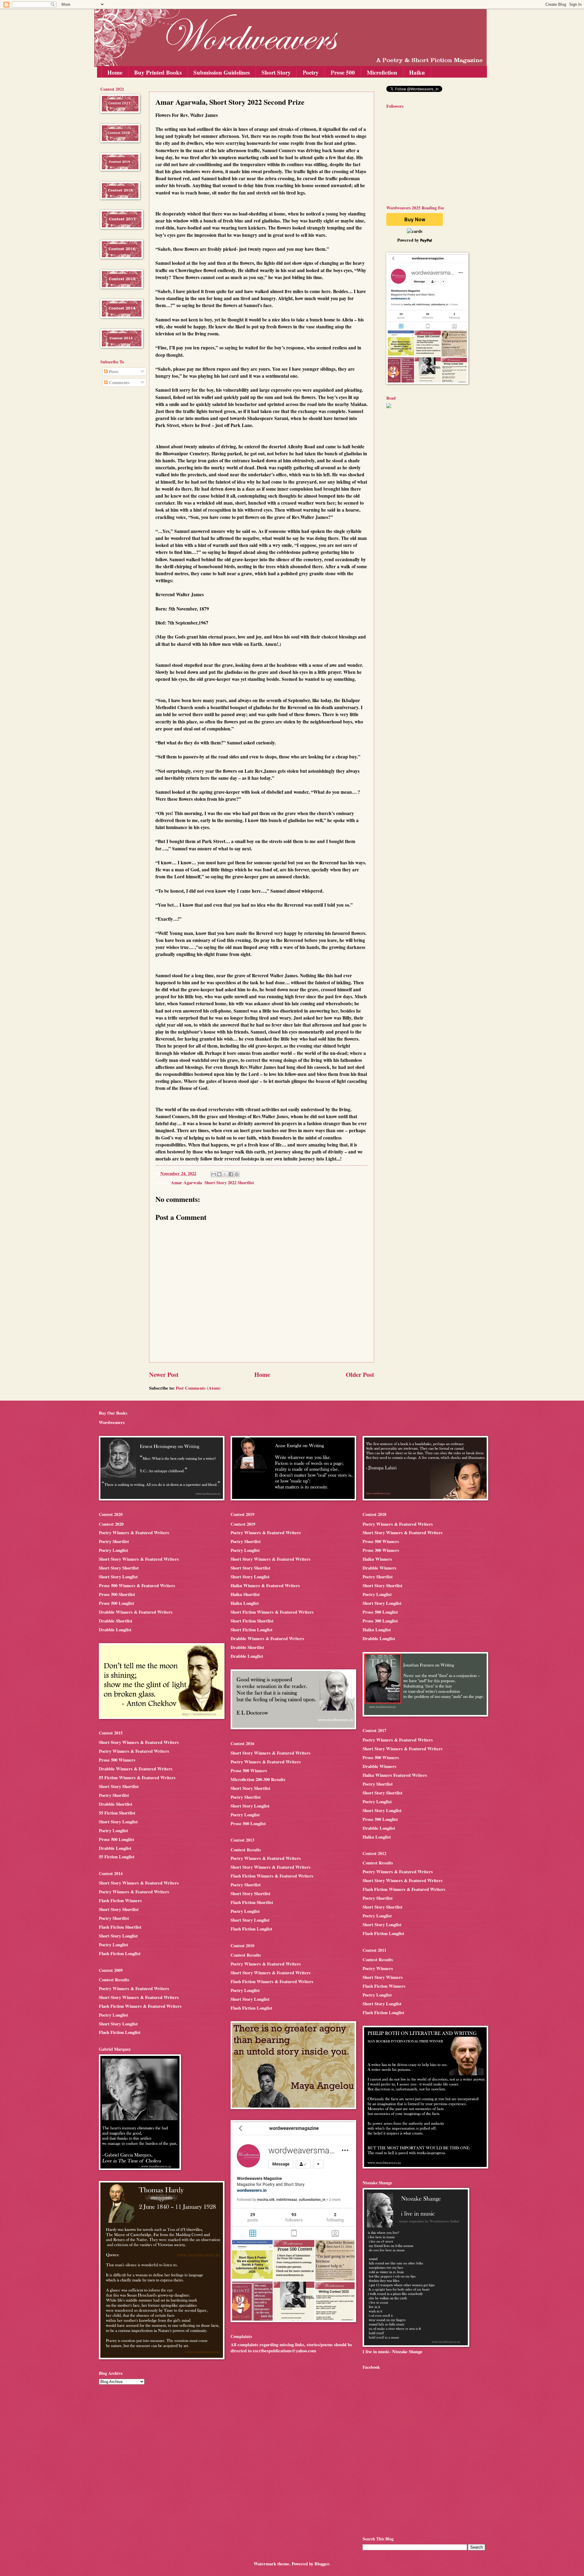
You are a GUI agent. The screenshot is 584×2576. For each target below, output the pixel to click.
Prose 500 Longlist (116, 1603)
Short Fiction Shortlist (252, 1621)
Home (115, 72)
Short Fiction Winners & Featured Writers (272, 1612)
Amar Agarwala (186, 1183)
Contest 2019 (243, 1524)
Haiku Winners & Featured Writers (265, 1585)
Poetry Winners (378, 1968)
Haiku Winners (377, 1559)
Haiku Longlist (245, 1603)
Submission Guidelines (222, 72)
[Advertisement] (119, 490)
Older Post (360, 1374)
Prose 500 (343, 72)
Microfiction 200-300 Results (258, 1779)
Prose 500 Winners (117, 1760)
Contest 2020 (111, 1524)
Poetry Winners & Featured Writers (134, 1533)
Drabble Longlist (115, 1630)
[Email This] (214, 1174)
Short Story (276, 72)
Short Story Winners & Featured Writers (139, 1559)
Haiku (417, 72)
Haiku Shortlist (245, 1594)
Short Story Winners (383, 1977)
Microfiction (382, 72)
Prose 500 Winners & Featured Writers (137, 1585)
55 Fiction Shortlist (117, 1813)
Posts (113, 371)
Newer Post (164, 1374)
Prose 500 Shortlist (117, 1594)
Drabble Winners (379, 1568)
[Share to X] (225, 1174)
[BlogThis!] (219, 1174)
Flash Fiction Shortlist (120, 1927)
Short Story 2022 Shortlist (229, 1183)
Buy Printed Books (158, 72)
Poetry (311, 72)
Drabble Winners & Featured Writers (136, 1612)
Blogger (322, 2564)
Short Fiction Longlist (252, 1630)
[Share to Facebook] (231, 1174)
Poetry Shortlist (114, 1541)
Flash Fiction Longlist (120, 1953)
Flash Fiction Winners (120, 1901)
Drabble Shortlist (116, 1621)
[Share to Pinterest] (237, 1174)
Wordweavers (112, 1422)
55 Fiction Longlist (117, 1857)
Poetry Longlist (113, 1550)
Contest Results (114, 1980)
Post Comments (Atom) (198, 1388)
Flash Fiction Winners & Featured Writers (140, 2006)
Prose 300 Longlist (380, 1621)
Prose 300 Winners (381, 1550)
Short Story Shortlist (119, 1568)
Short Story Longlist (118, 1577)
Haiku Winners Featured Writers (395, 1775)
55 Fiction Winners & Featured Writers (137, 1778)
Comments (119, 382)
